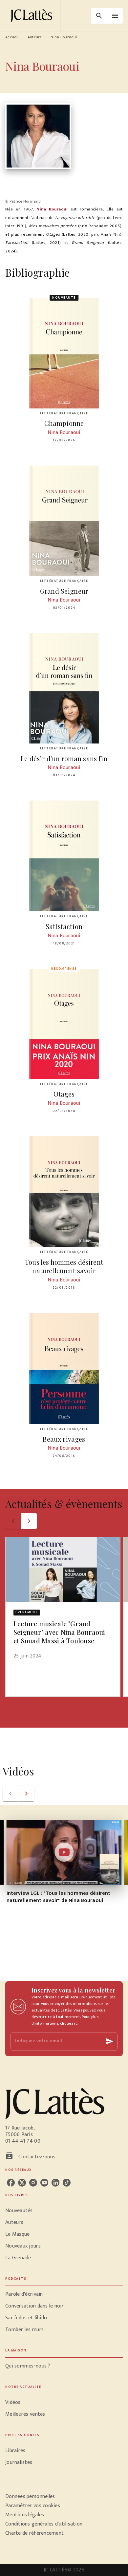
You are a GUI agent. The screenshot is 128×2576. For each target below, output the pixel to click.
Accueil (12, 37)
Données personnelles (30, 2497)
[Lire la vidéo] (64, 1852)
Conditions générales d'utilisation (44, 2524)
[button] (63, 1602)
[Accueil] (33, 16)
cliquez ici (69, 2023)
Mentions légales (25, 2515)
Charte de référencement (34, 2533)
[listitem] (11, 2183)
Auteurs (35, 37)
